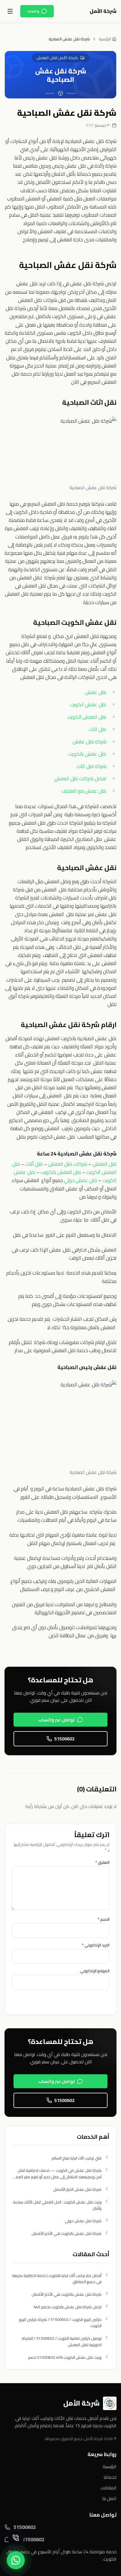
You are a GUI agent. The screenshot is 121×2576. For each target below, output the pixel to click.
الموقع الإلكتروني (95, 1971)
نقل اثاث (98, 729)
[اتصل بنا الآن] (16, 2539)
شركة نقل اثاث (91, 766)
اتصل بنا (109, 2498)
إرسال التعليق (88, 2001)
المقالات (108, 2488)
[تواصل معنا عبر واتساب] (16, 2560)
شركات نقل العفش (68, 1164)
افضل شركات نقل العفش (80, 779)
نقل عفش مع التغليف (84, 791)
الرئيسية (105, 39)
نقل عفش (96, 692)
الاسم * (104, 1919)
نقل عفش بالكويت (87, 754)
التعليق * (102, 1862)
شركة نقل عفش (89, 742)
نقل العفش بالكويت (61, 1172)
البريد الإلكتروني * (96, 1945)
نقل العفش (105, 1164)
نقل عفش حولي (80, 1180)
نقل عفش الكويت (88, 705)
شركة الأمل (103, 11)
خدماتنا (110, 2477)
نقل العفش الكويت (87, 717)
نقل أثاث (34, 1164)
